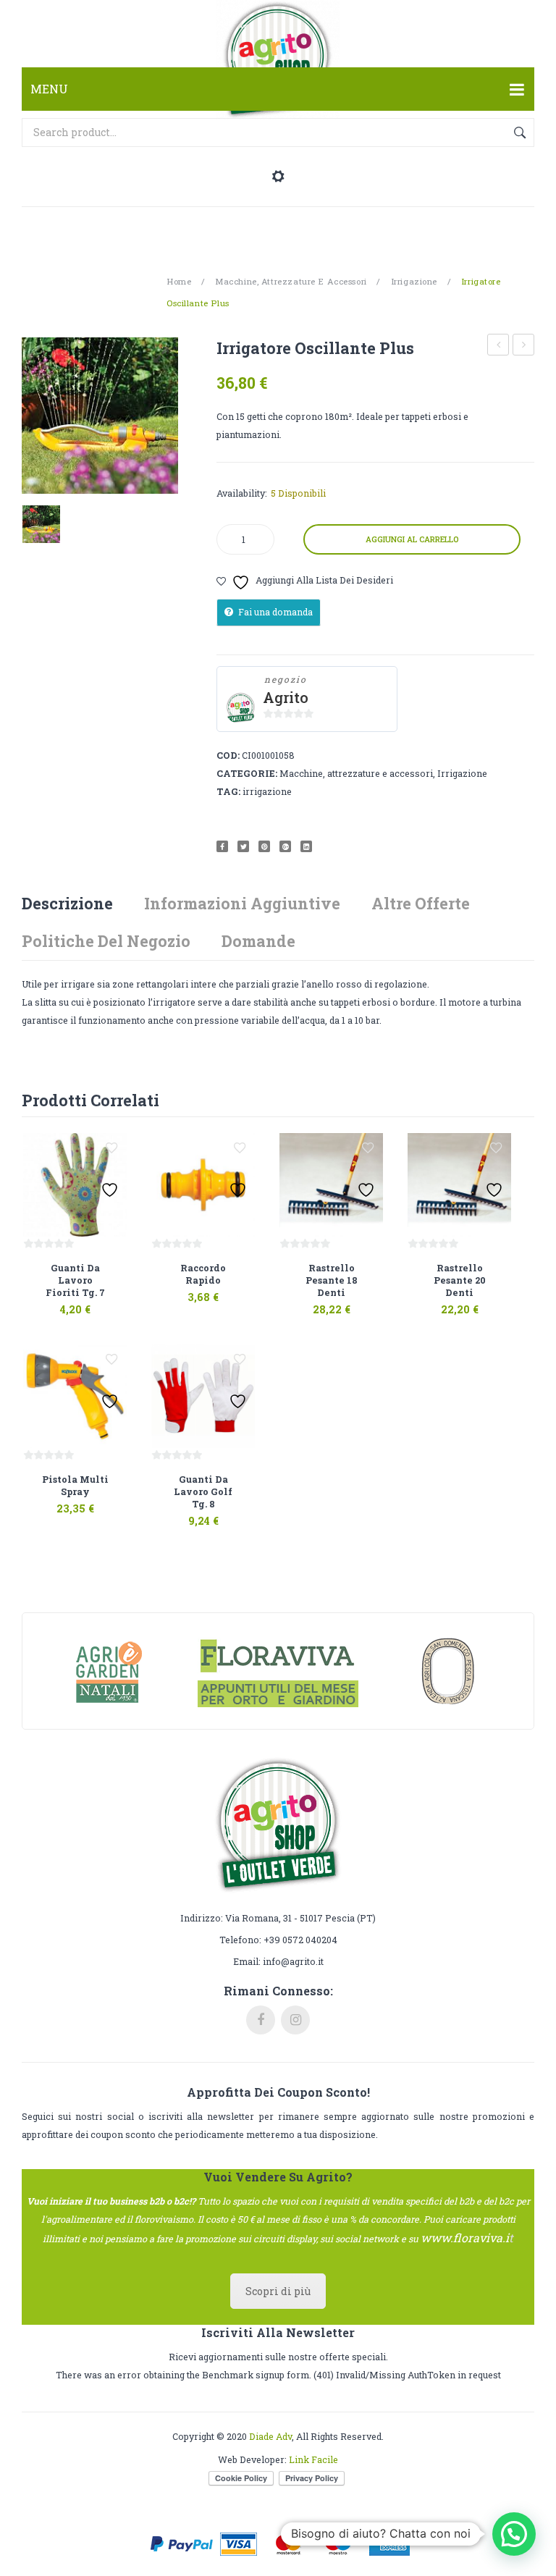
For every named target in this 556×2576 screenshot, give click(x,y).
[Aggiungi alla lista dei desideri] (111, 1148)
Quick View (90, 1301)
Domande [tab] (258, 941)
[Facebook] (222, 846)
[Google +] (285, 846)
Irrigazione (414, 281)
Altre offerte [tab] (421, 903)
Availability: (242, 493)
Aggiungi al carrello (412, 539)
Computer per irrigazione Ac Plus (524, 346)
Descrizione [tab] (67, 903)
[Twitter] (243, 846)
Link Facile (313, 2459)
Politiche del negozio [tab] (106, 941)
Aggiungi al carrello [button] (58, 1301)
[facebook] (261, 2020)
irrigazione (267, 791)
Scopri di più (278, 2291)
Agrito (286, 698)
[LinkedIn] (306, 846)
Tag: (228, 791)
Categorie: (247, 773)
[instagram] (295, 2020)
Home (179, 281)
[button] (514, 2534)
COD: (228, 755)
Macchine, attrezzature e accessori (291, 281)
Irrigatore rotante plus (498, 346)
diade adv (270, 2436)
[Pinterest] (264, 846)
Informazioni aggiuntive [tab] (242, 903)
